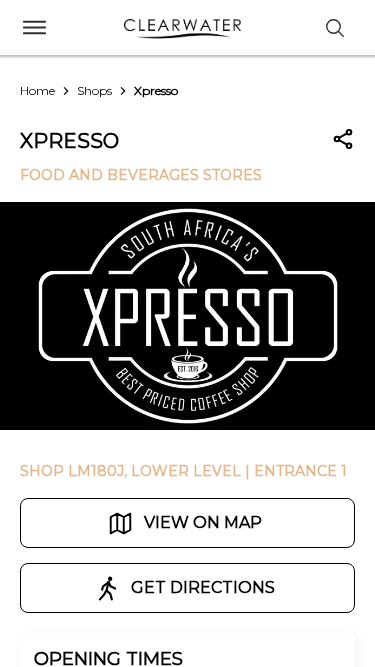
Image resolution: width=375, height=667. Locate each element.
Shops (94, 90)
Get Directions (203, 587)
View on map (203, 522)
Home (37, 90)
